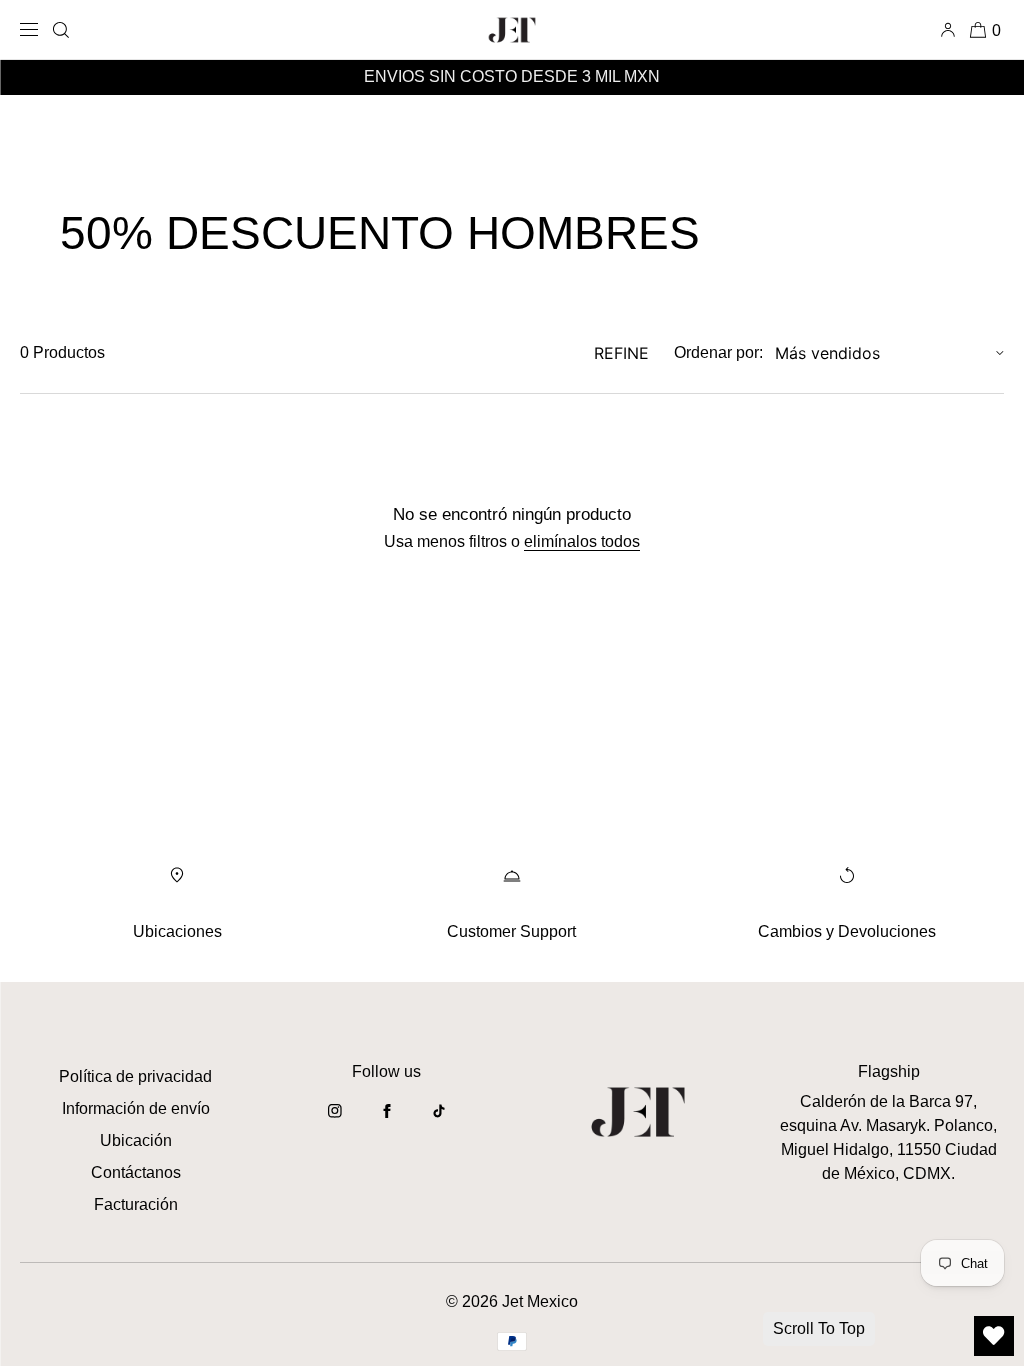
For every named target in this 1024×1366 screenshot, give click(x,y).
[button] (61, 29)
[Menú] (32, 29)
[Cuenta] (951, 29)
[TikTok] (439, 1121)
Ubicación (136, 1140)
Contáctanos (136, 1172)
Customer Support (511, 931)
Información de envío (136, 1108)
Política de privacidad (135, 1076)
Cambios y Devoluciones (847, 931)
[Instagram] (335, 1121)
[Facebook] (387, 1121)
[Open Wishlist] (994, 1336)
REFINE (621, 353)
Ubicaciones (177, 931)
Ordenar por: (718, 352)
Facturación (136, 1204)
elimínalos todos (582, 541)
